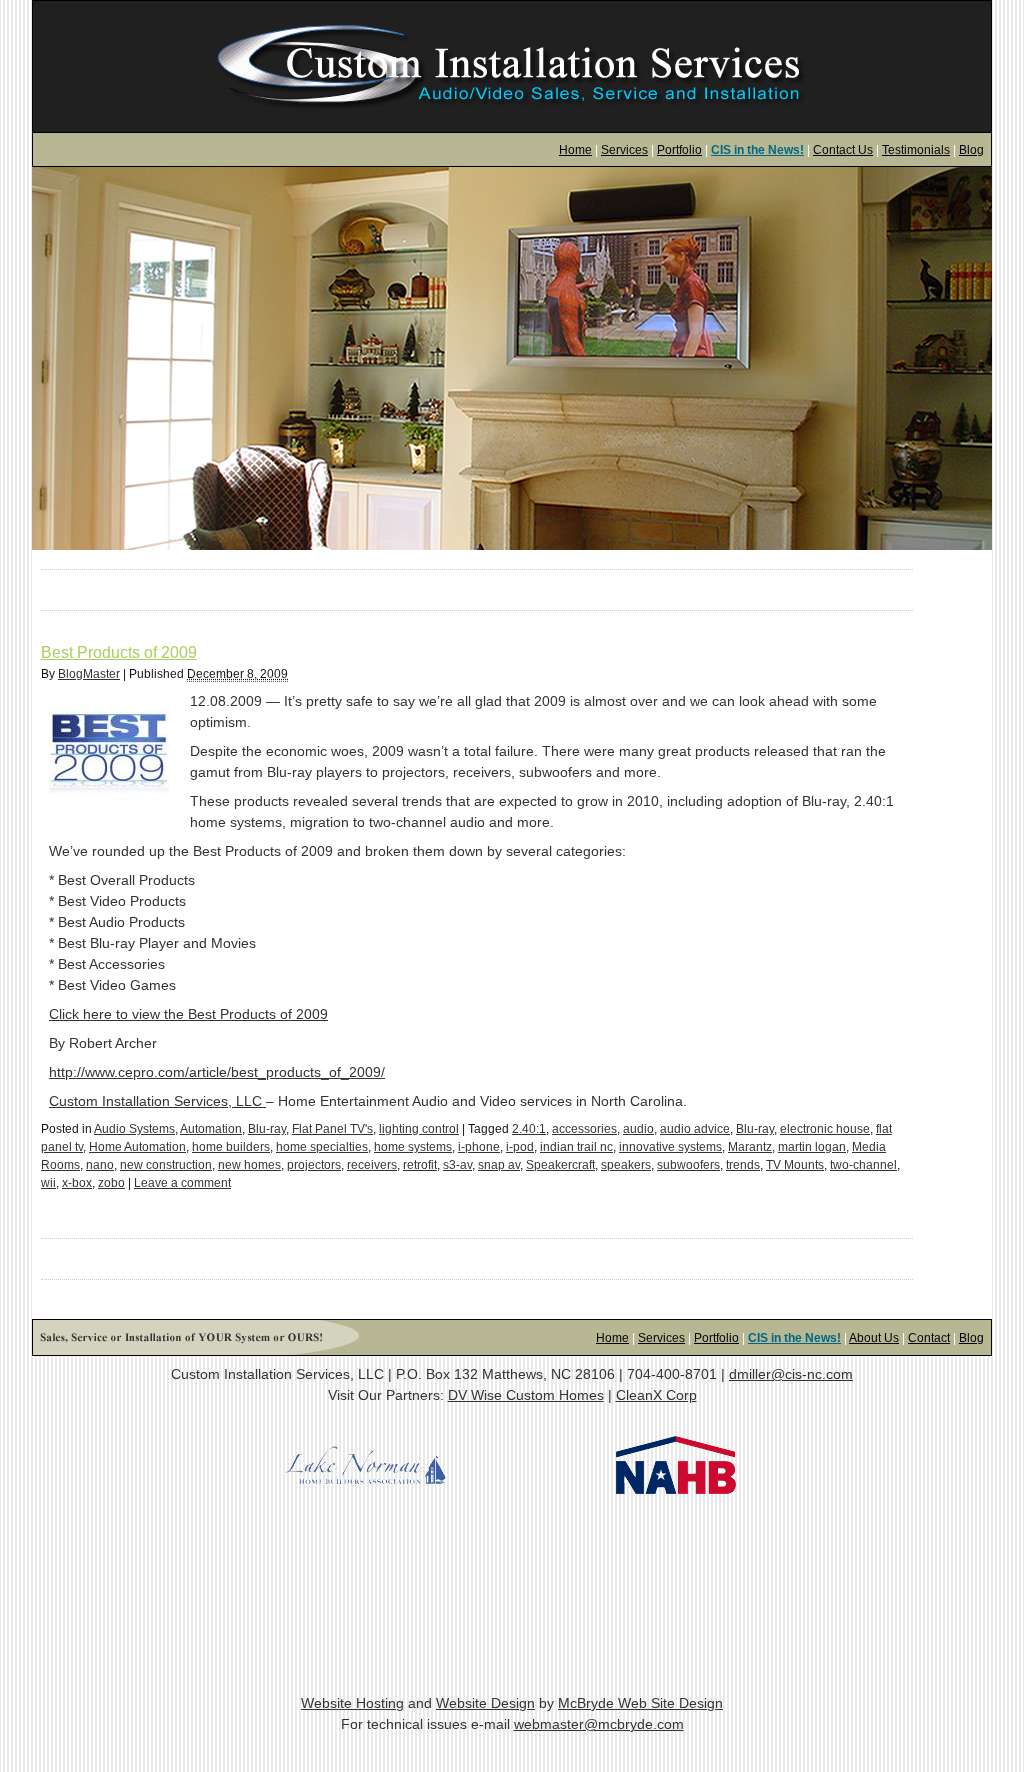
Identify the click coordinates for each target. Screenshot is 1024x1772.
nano (100, 1165)
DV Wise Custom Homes (526, 1395)
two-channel (863, 1165)
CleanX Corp (656, 1395)
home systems (413, 1147)
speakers (626, 1165)
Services (624, 150)
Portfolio (679, 150)
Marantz (750, 1147)
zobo (111, 1183)
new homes (249, 1165)
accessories (584, 1129)
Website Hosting (352, 1703)
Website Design (485, 1703)
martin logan (812, 1147)
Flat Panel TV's (332, 1129)
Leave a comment (182, 1183)
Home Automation (137, 1147)
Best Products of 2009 (119, 652)
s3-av (457, 1165)
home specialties (322, 1147)
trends (743, 1165)
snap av (499, 1165)
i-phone (479, 1147)
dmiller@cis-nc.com (791, 1374)
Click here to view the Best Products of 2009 (188, 1014)
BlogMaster (89, 674)
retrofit (420, 1165)
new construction (166, 1165)
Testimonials (916, 150)
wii (48, 1183)
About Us (874, 1338)
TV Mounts (795, 1165)
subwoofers (688, 1165)
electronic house (825, 1129)
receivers (372, 1165)
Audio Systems (134, 1129)
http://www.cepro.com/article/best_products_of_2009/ (217, 1072)
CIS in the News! (757, 150)
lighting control (419, 1129)
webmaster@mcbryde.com (599, 1724)
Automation (211, 1129)
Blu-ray (267, 1129)
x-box (77, 1183)
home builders (231, 1147)
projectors (314, 1165)
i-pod (520, 1147)
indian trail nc (576, 1147)
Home (575, 150)
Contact (929, 1338)
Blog (971, 150)
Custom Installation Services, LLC (157, 1101)
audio (638, 1129)
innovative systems (670, 1147)
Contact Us (843, 150)
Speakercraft (560, 1165)
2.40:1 (529, 1129)
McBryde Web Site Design (640, 1703)
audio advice (695, 1129)
